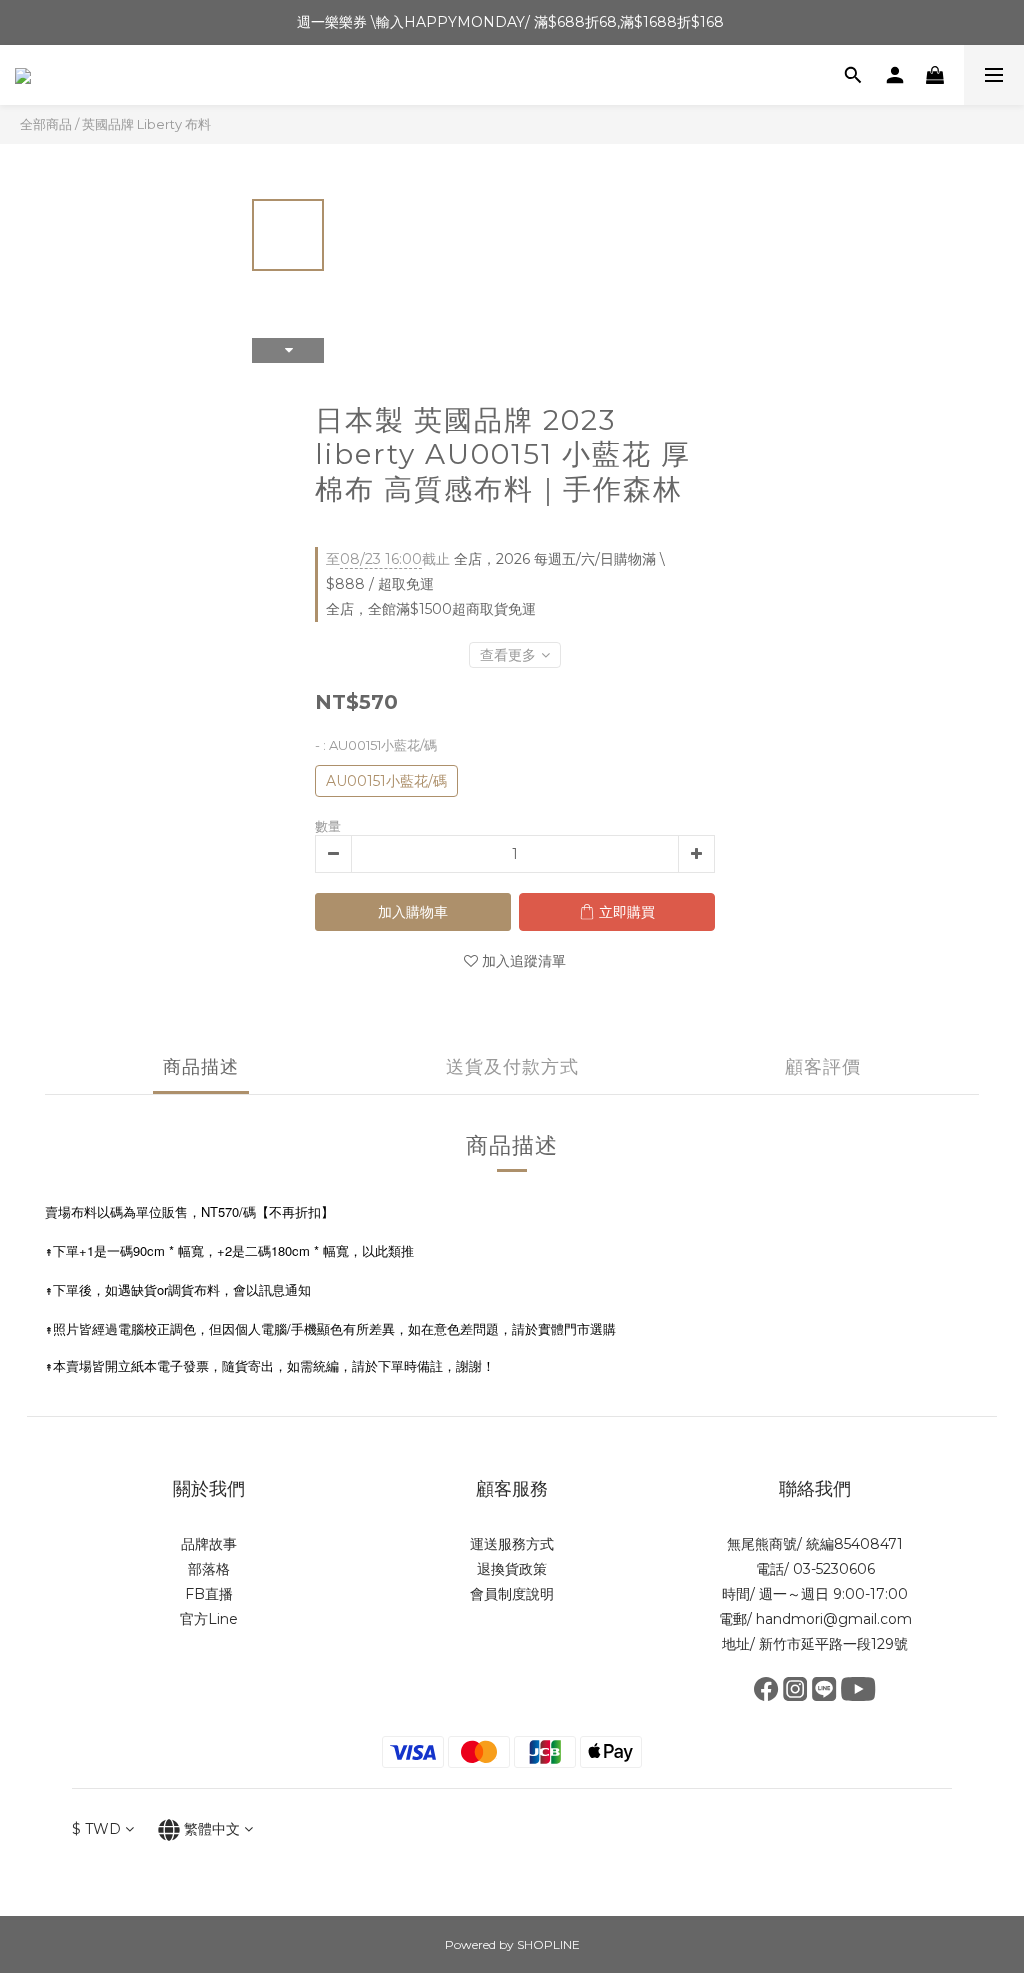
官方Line (209, 1619)
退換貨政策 (512, 1569)
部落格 (209, 1569)
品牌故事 (209, 1544)
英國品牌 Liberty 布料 (146, 124)
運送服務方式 (512, 1544)
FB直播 (209, 1594)
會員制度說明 (512, 1594)
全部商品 (46, 124)
